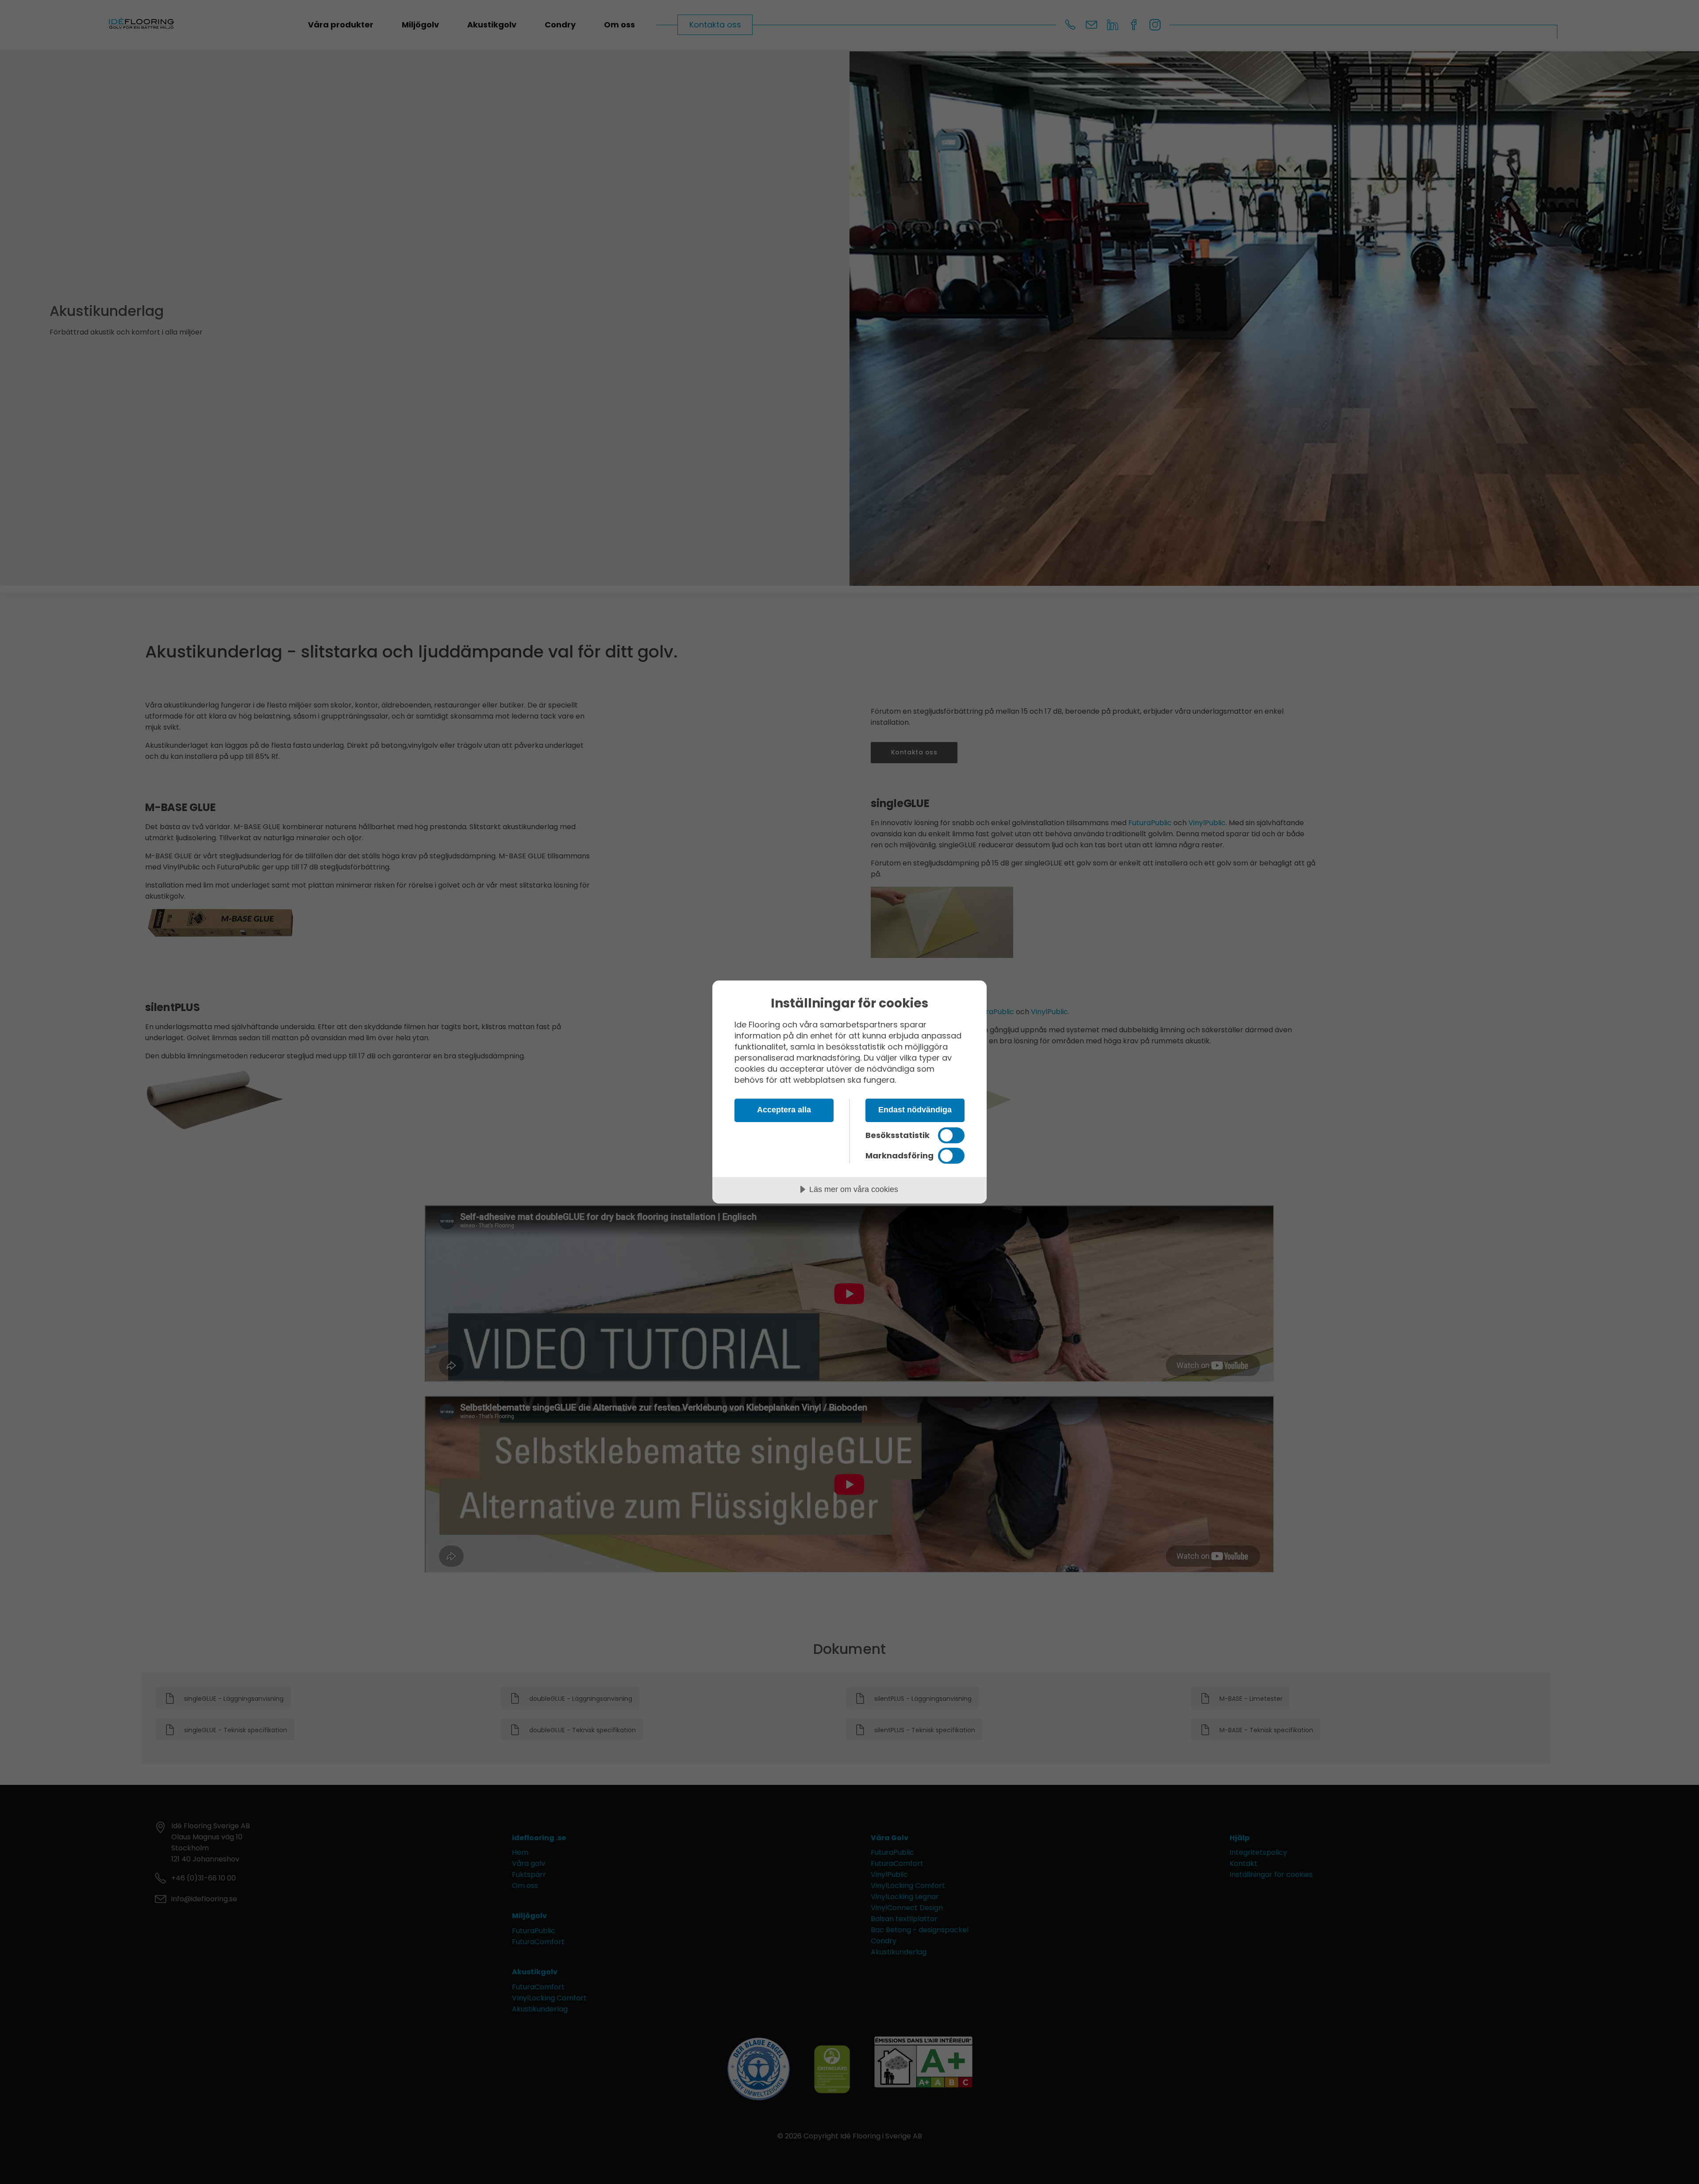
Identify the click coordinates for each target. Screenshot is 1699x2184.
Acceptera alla (784, 1110)
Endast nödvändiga (915, 1110)
